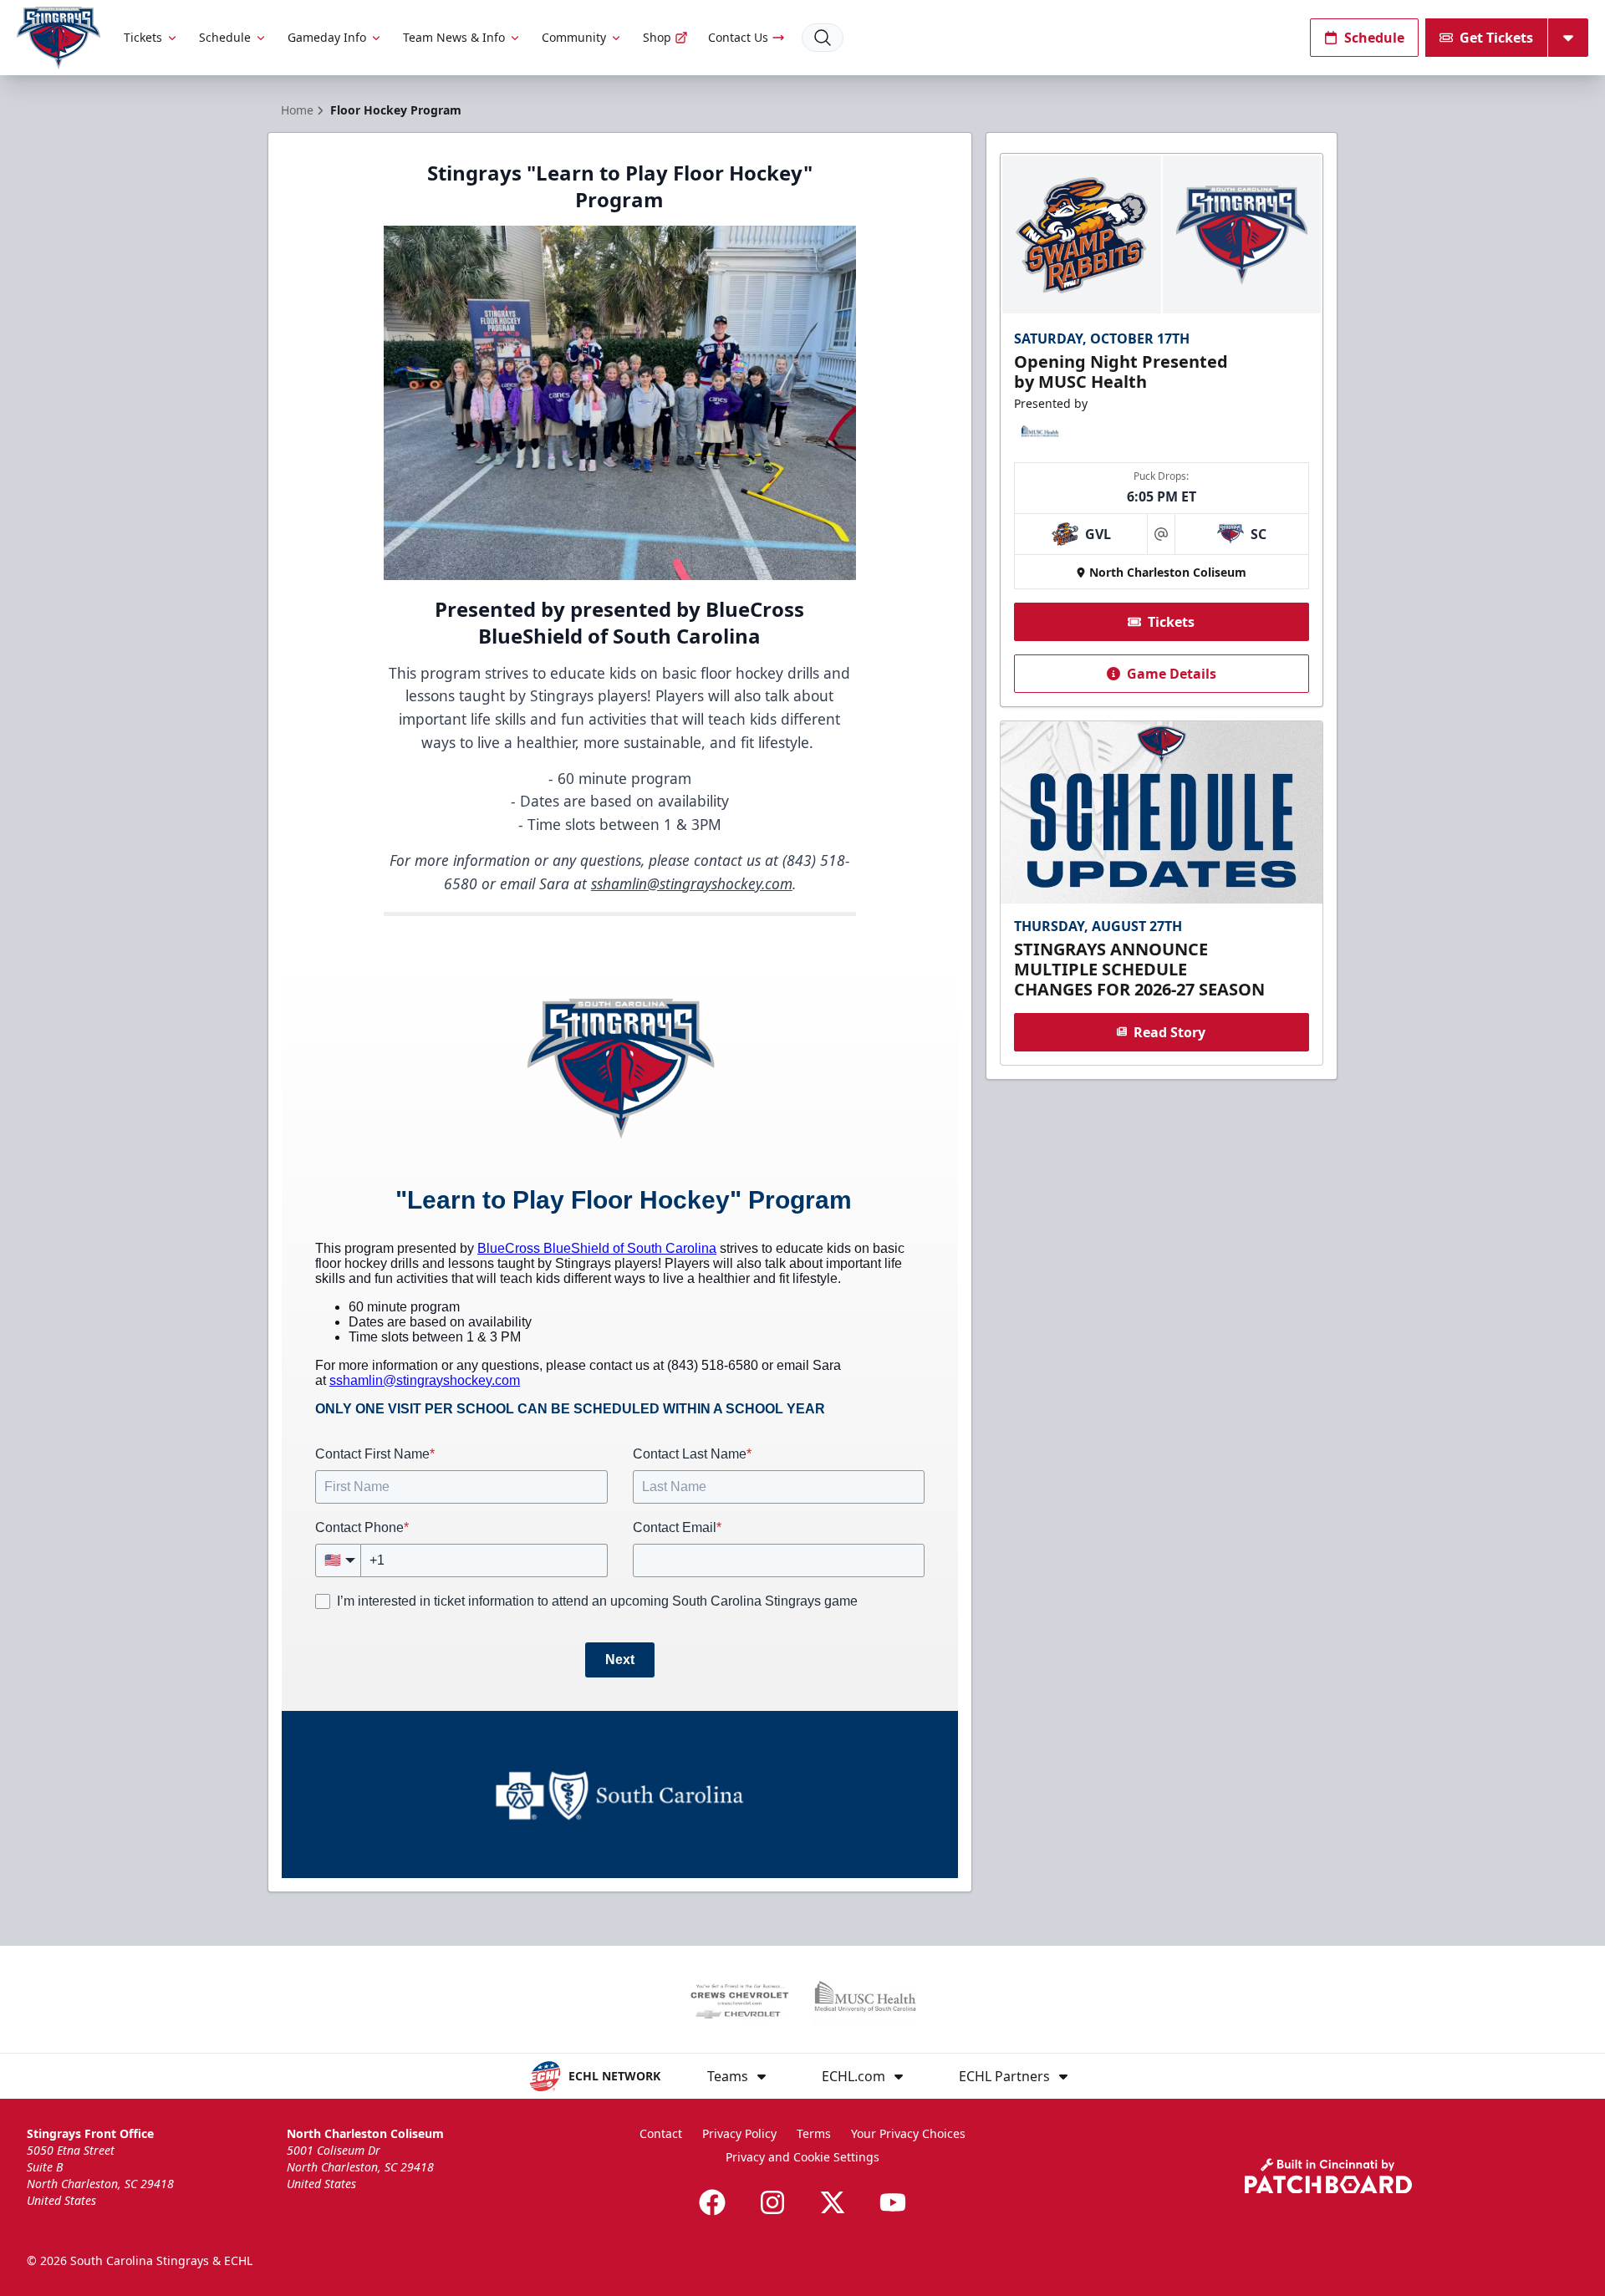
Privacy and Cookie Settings (802, 2157)
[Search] (823, 38)
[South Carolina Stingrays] (59, 38)
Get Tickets (1496, 38)
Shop (657, 37)
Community (574, 37)
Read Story (1169, 1031)
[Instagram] (772, 2202)
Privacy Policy (739, 2133)
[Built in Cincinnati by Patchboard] (1328, 2176)
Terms (814, 2133)
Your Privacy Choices (908, 2133)
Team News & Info (454, 37)
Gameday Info (327, 37)
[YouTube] (893, 2202)
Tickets (143, 37)
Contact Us (738, 37)
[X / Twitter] (833, 2202)
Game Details (1172, 674)
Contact (661, 2133)
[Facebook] (712, 2202)
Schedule (225, 37)
